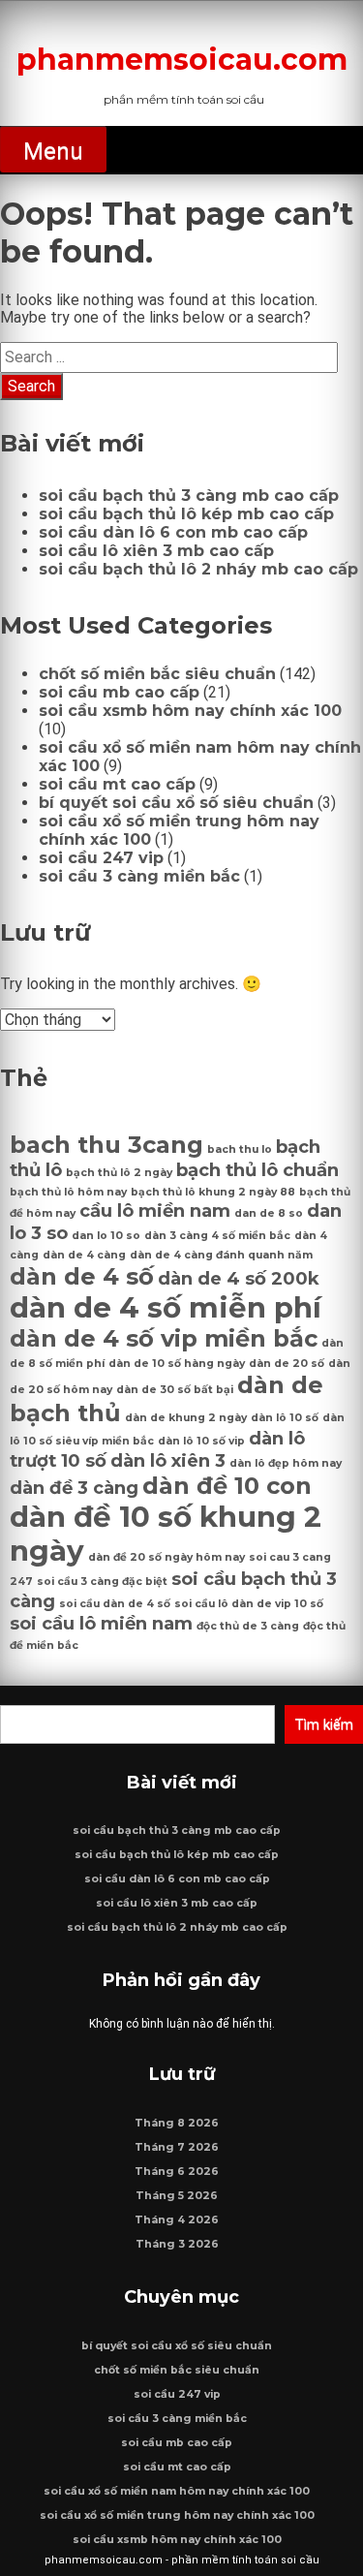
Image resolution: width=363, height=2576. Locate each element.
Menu (53, 151)
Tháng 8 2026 (177, 2123)
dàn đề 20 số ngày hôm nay (166, 1557)
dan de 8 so (269, 1213)
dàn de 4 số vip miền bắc (164, 1338)
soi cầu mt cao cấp (117, 784)
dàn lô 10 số (285, 1418)
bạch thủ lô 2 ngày (119, 1173)
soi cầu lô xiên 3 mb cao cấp (156, 551)
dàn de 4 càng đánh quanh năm (221, 1255)
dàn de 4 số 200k (239, 1278)
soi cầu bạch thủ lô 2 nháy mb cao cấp (198, 569)
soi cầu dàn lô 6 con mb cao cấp (173, 532)
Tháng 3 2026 (177, 2244)
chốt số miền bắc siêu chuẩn (157, 674)
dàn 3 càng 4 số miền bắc (217, 1236)
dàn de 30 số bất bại (175, 1390)
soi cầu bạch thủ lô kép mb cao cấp (186, 514)
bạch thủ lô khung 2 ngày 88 (213, 1192)
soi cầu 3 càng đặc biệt (102, 1582)
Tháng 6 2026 (177, 2172)
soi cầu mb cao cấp (119, 692)
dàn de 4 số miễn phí (166, 1307)
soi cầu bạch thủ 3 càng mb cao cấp (189, 496)
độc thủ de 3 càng (248, 1626)
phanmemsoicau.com (182, 60)
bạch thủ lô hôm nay (68, 1192)
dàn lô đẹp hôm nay (286, 1463)
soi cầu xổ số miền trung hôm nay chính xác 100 (177, 2515)
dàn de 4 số (82, 1276)
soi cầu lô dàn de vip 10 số (249, 1604)
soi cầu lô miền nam (101, 1623)
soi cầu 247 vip (101, 858)
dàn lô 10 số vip (201, 1441)
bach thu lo (240, 1149)
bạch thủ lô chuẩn (257, 1170)
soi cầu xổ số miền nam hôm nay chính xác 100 (177, 2491)
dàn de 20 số (287, 1364)
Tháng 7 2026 (177, 2147)
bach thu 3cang (106, 1145)
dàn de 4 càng (84, 1255)
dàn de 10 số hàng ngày (177, 1364)
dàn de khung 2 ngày (186, 1418)
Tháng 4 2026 (177, 2220)
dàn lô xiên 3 (168, 1460)
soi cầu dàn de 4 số (115, 1604)
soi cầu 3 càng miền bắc (139, 876)
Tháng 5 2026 (177, 2196)
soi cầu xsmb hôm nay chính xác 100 (190, 711)
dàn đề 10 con (227, 1486)
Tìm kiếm (324, 1724)
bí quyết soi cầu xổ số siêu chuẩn (176, 803)
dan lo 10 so (106, 1236)
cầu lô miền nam (155, 1210)
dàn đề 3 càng (74, 1488)
